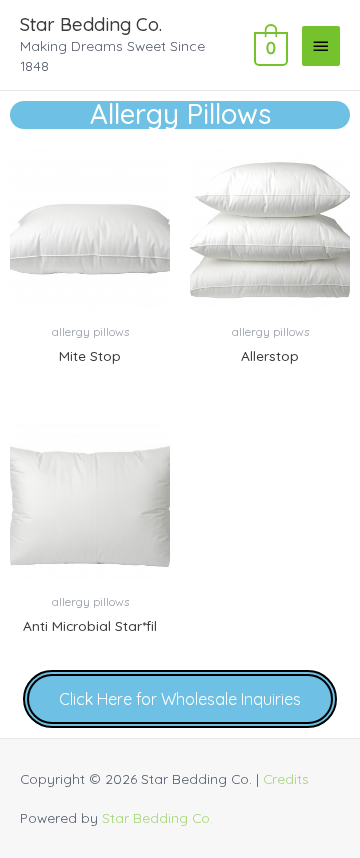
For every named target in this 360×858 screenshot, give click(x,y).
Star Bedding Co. (91, 24)
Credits (286, 778)
